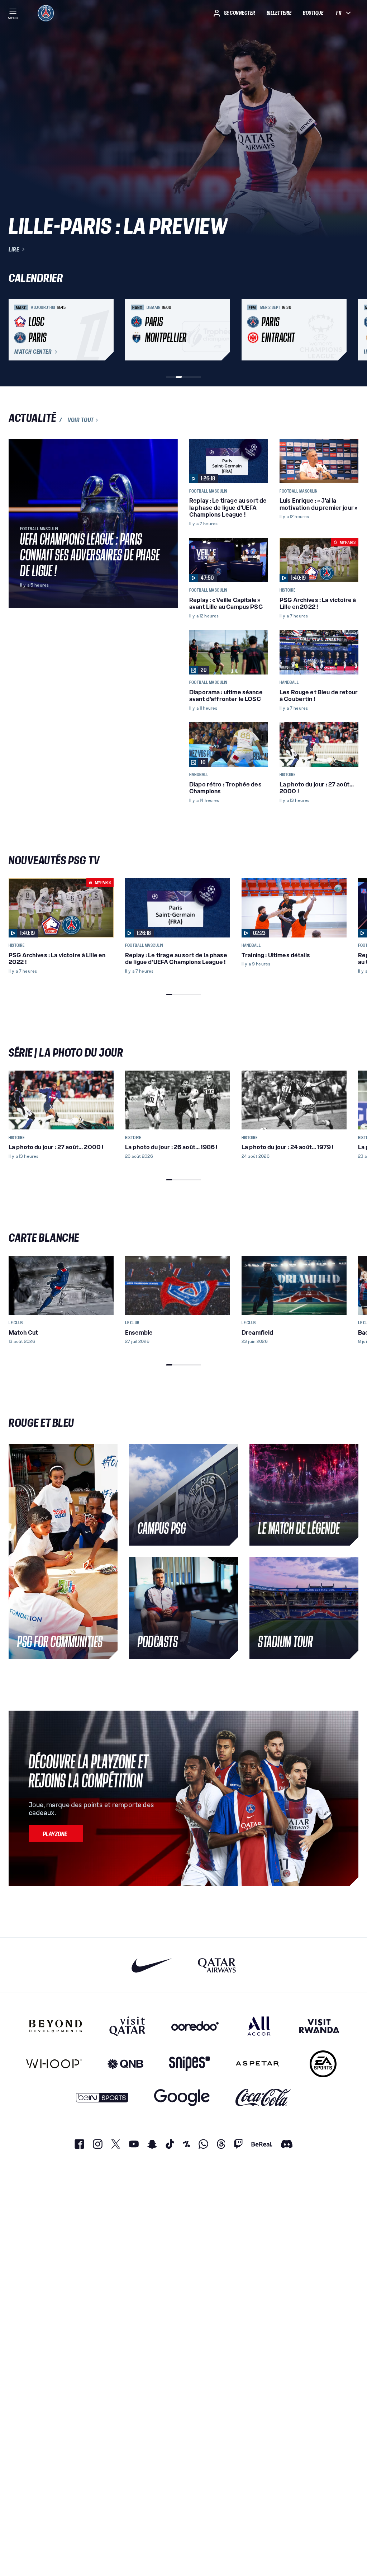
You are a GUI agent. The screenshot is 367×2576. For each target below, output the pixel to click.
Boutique (313, 13)
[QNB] (125, 2064)
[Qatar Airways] (217, 1965)
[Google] (182, 2098)
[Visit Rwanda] (319, 2026)
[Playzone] (56, 1834)
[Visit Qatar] (127, 2026)
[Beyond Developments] (56, 2026)
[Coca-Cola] (263, 2098)
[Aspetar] (258, 2064)
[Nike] (152, 1965)
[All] (259, 2026)
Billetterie (279, 13)
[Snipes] (190, 2064)
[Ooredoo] (195, 2026)
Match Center (33, 352)
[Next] (350, 330)
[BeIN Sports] (102, 2098)
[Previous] (17, 330)
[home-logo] (46, 13)
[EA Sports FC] (323, 2064)
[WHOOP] (54, 2064)
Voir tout (81, 420)
